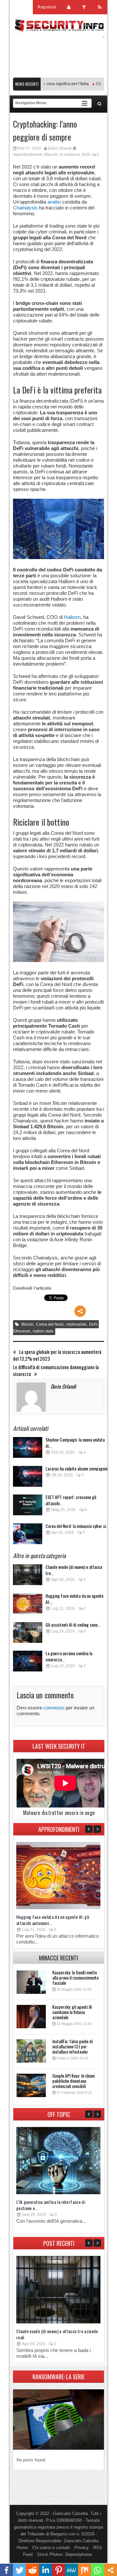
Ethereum (22, 1331)
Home (22, 2548)
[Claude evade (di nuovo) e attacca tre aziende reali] (28, 1576)
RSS (86, 155)
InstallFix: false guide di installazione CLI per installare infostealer (72, 2046)
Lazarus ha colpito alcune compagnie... (78, 1468)
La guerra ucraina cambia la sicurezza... (69, 1656)
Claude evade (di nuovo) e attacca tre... (74, 1570)
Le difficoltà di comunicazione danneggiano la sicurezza (56, 1370)
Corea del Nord (50, 1324)
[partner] (58, 74)
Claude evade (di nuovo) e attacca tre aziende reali (57, 2334)
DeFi (93, 1324)
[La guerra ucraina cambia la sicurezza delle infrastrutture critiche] (28, 1663)
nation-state (43, 1331)
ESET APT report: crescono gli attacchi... (71, 1500)
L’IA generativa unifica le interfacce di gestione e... (51, 2205)
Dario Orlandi (60, 148)
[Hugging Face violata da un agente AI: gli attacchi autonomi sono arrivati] (28, 1605)
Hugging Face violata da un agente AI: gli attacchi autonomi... (53, 1920)
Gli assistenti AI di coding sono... (73, 1625)
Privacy (82, 2548)
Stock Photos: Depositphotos (65, 2554)
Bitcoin (27, 1324)
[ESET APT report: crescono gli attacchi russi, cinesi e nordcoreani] (28, 1507)
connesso (54, 1708)
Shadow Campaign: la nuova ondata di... (75, 1443)
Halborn (72, 617)
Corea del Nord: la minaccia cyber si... (77, 1526)
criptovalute (76, 1324)
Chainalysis (25, 208)
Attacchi (51, 155)
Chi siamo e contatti (51, 2548)
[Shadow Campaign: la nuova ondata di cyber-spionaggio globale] (28, 1449)
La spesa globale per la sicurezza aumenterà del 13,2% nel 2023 (57, 1355)
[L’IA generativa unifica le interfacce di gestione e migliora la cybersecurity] (58, 2193)
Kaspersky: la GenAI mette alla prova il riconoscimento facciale (75, 1977)
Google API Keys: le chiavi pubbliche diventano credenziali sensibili (73, 2081)
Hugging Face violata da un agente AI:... (74, 1599)
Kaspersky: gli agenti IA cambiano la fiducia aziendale (72, 2012)
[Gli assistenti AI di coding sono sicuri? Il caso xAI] (28, 1634)
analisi (54, 202)
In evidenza (70, 155)
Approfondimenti (28, 155)
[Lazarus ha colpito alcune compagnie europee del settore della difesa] (28, 1478)
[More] (80, 1311)
